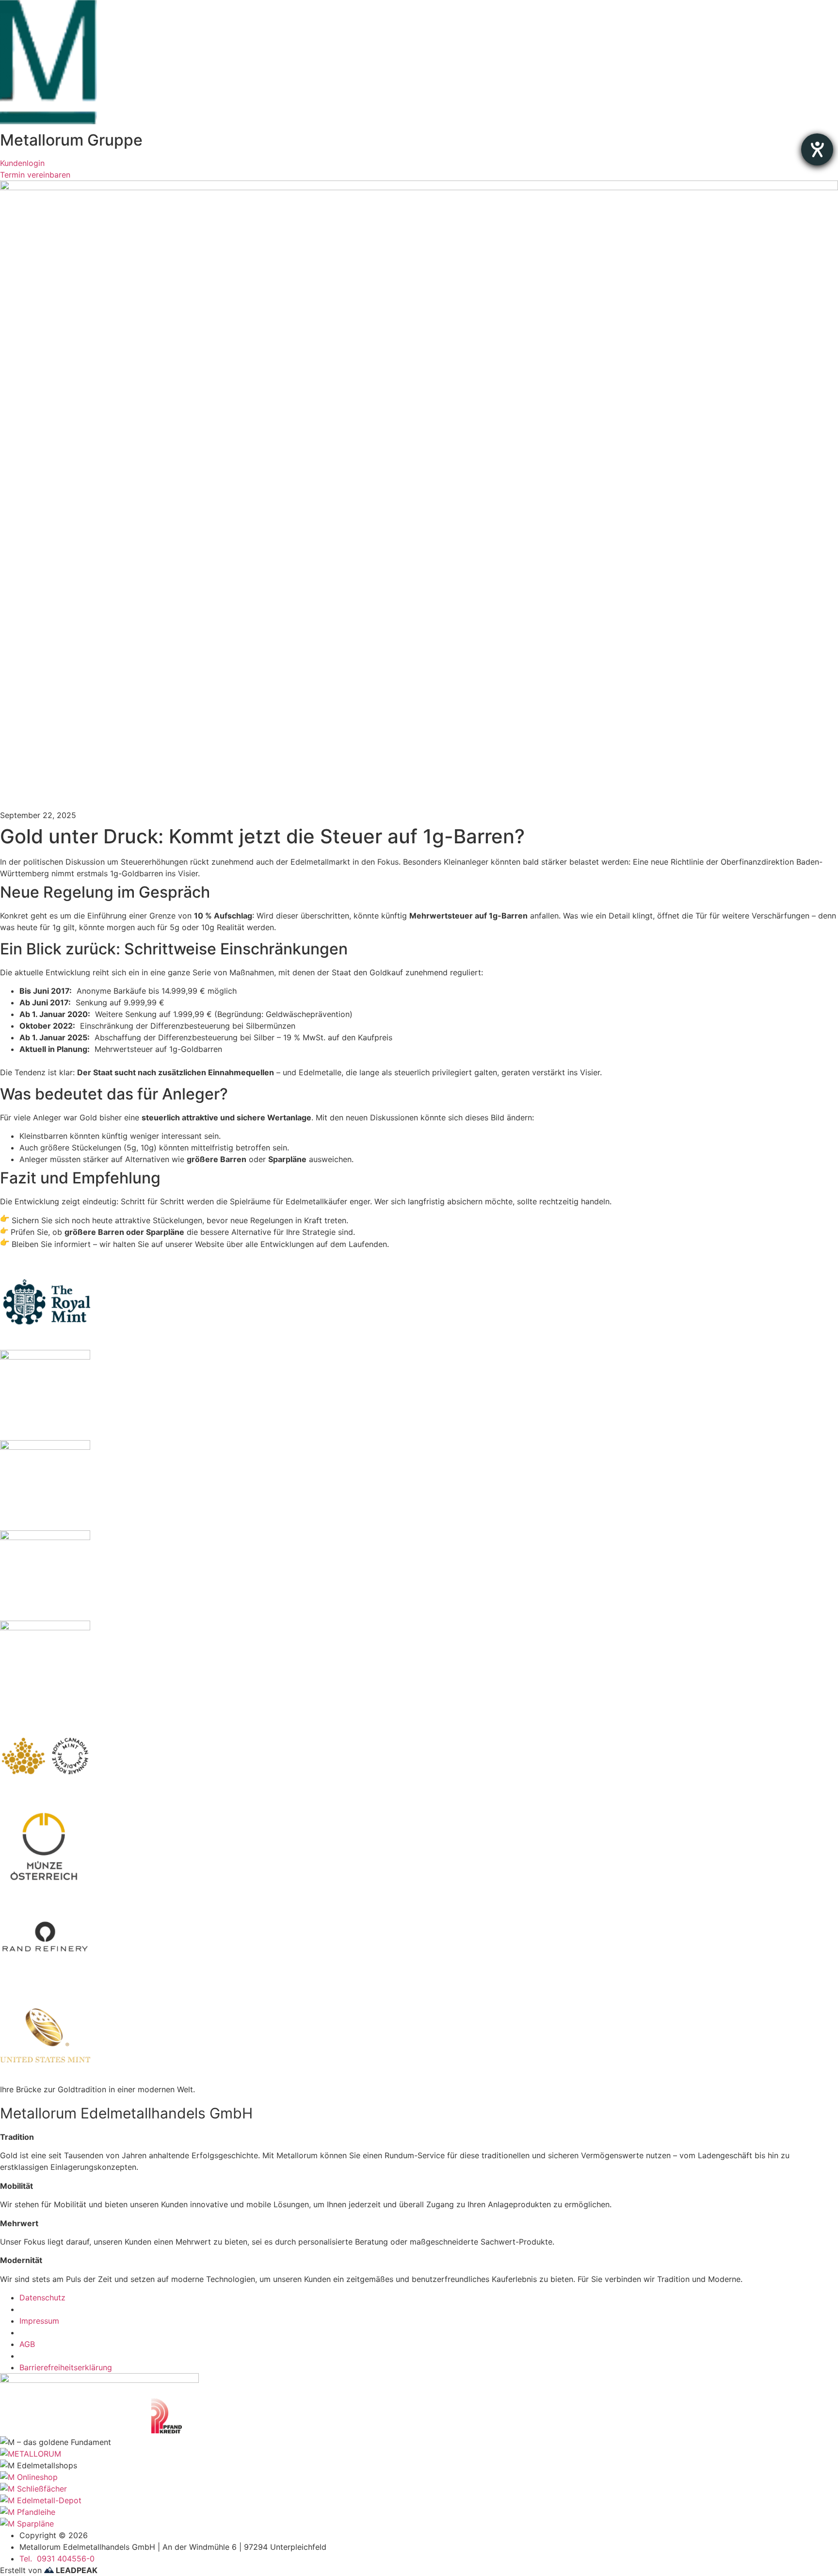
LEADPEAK (76, 2570)
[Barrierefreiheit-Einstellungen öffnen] (817, 149)
